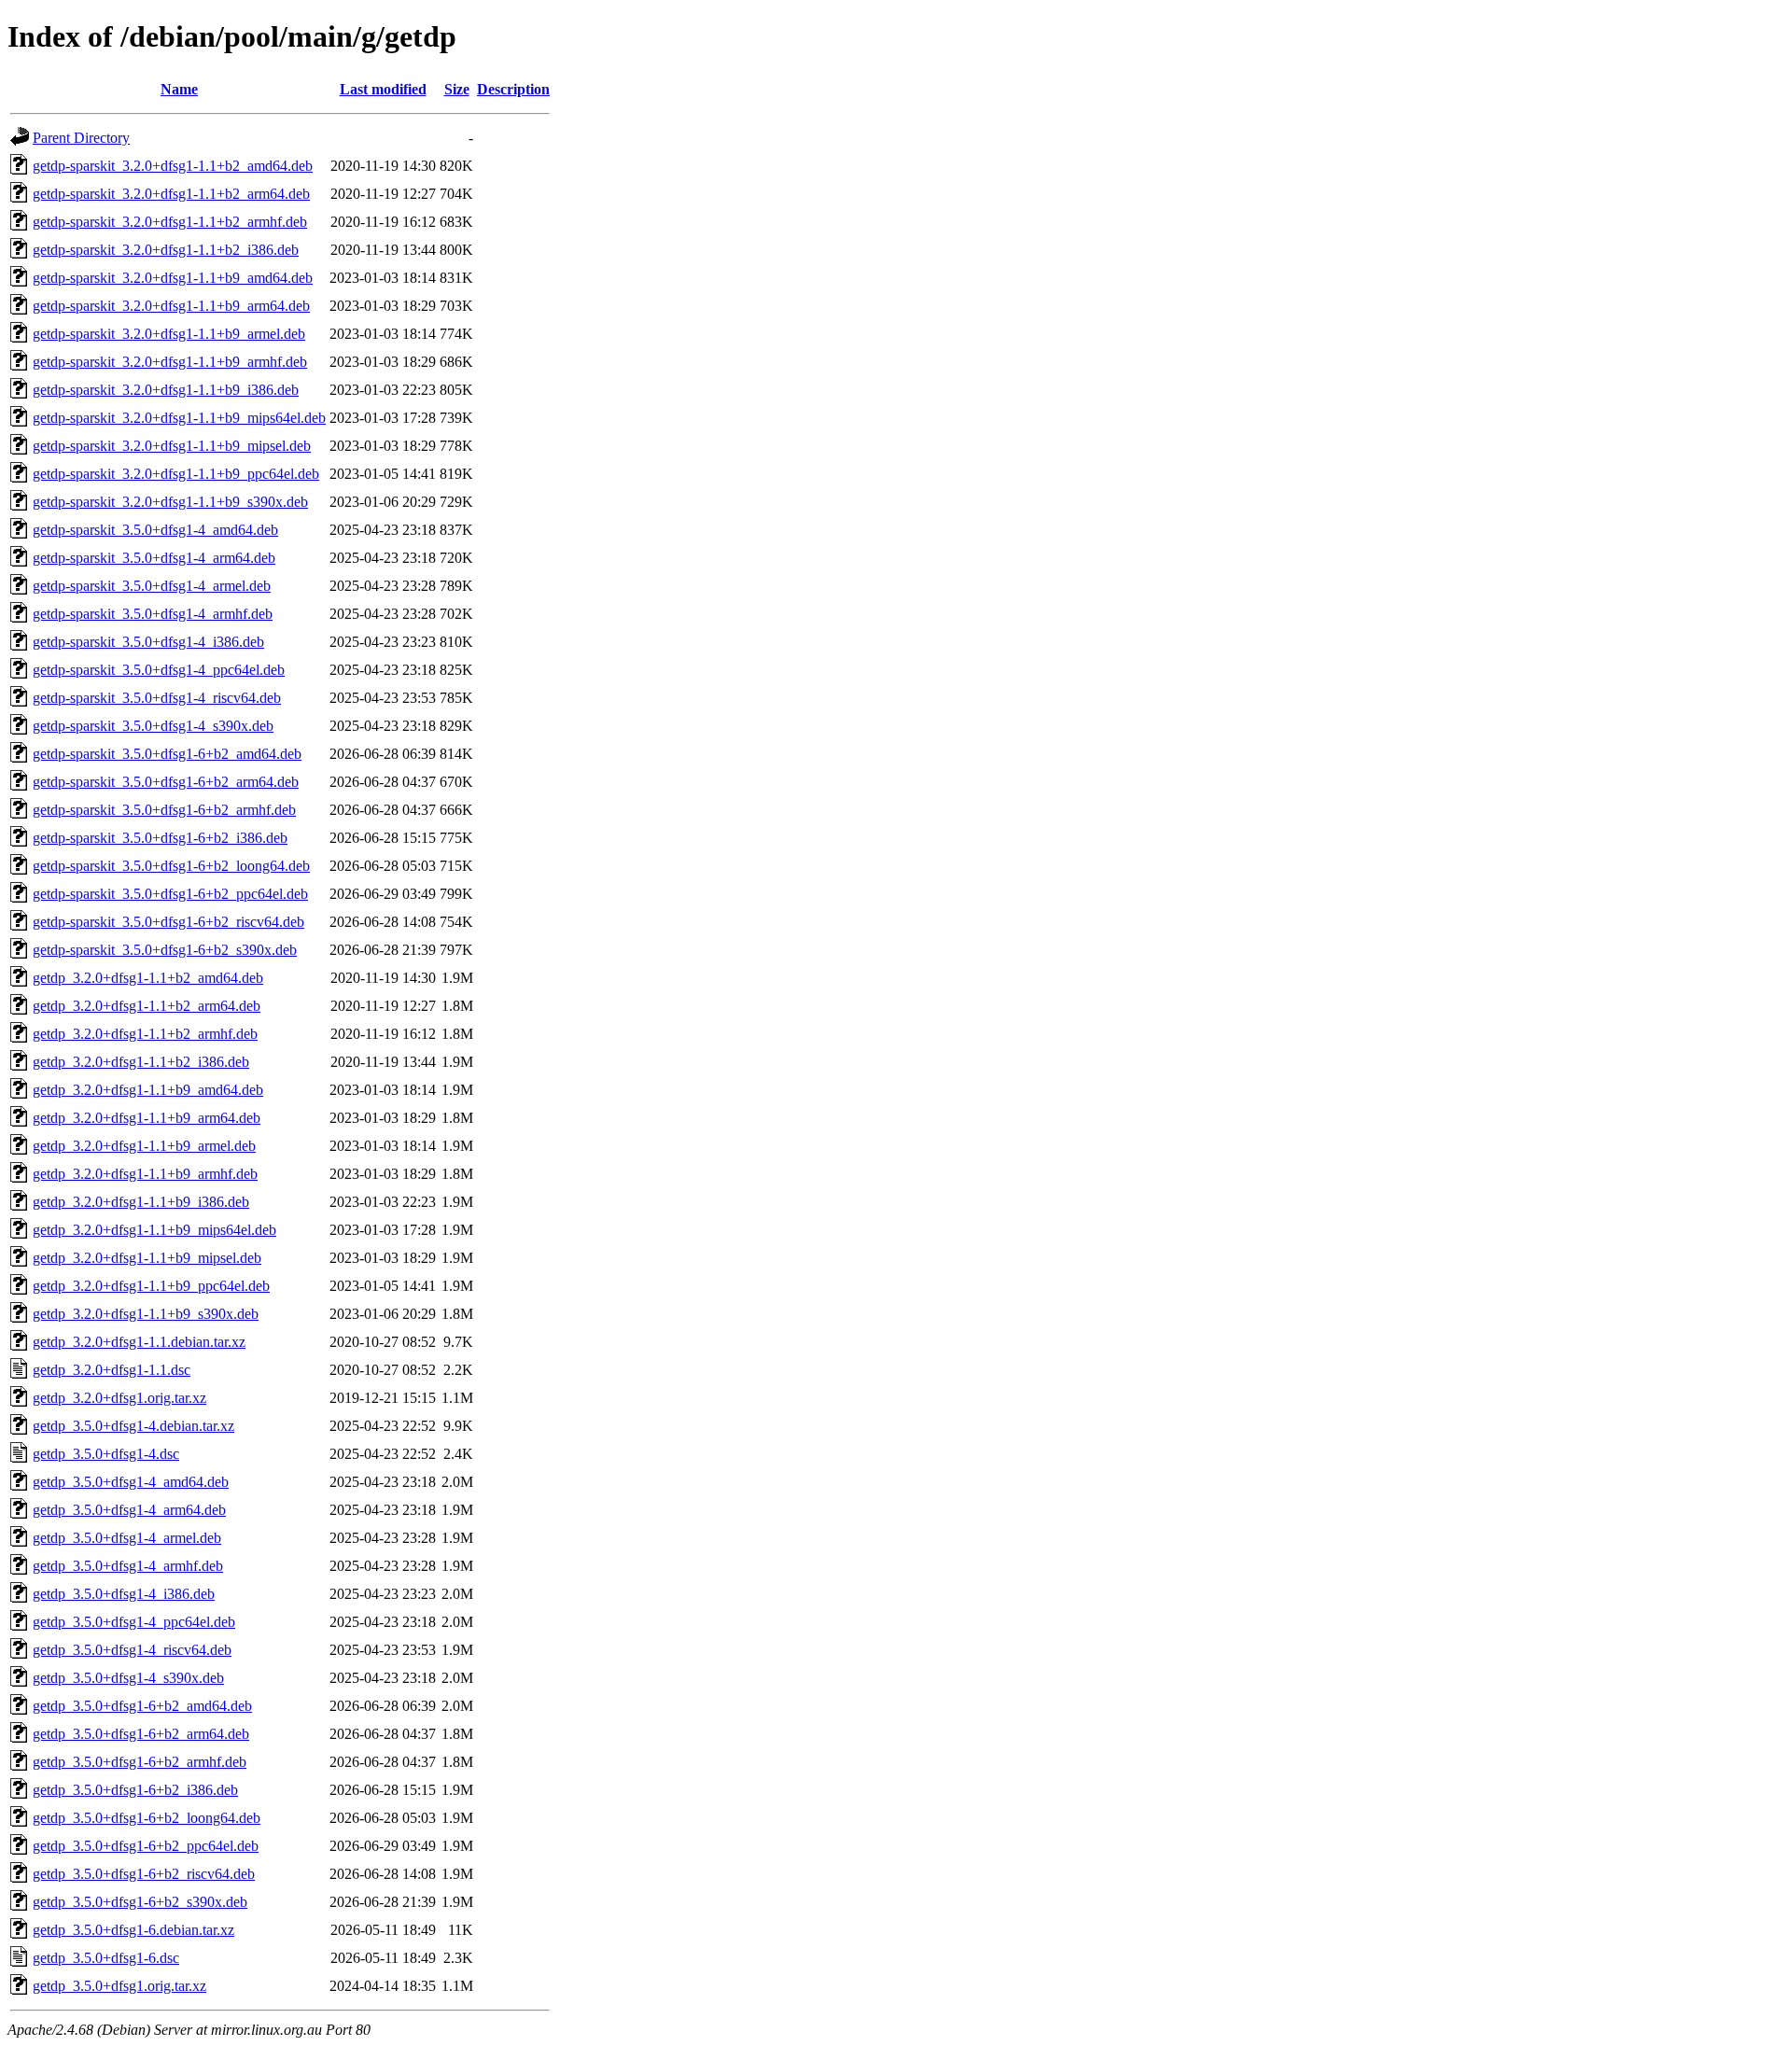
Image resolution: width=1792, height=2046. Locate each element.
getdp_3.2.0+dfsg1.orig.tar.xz (119, 1398)
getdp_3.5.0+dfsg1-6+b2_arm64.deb (141, 1734)
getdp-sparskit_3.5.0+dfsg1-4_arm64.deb (154, 558)
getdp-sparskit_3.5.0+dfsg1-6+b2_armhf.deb (164, 810)
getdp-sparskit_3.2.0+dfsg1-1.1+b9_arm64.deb (171, 306)
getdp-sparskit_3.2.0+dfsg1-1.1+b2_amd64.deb (173, 166)
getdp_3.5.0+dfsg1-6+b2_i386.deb (135, 1790)
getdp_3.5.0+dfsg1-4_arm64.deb (129, 1510)
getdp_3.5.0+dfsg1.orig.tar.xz (119, 1986)
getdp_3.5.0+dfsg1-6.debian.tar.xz (133, 1930)
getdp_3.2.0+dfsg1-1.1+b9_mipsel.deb (147, 1258)
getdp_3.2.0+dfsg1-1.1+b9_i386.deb (141, 1202)
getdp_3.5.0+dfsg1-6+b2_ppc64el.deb (146, 1846)
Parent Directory (81, 138)
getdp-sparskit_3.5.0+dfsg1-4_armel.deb (152, 586)
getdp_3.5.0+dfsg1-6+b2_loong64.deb (147, 1818)
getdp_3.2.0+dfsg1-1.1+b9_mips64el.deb (154, 1230)
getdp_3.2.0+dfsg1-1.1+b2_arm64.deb (147, 1006)
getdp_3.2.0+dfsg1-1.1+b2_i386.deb (141, 1062)
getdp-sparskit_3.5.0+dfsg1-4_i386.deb (148, 642)
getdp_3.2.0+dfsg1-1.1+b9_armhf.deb (145, 1174)
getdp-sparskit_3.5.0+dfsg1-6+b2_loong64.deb (171, 866)
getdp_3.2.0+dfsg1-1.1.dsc (112, 1370)
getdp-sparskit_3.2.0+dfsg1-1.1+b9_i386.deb (166, 390)
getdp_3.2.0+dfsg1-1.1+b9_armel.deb (144, 1146)
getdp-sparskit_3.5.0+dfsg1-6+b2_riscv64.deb (168, 922)
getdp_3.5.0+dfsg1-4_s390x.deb (128, 1678)
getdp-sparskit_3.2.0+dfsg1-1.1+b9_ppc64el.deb (176, 474)
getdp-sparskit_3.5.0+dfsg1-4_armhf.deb (153, 614)
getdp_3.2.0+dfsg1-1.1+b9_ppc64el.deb (151, 1286)
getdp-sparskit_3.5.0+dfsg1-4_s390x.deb (153, 726)
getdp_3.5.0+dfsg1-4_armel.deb (127, 1538)
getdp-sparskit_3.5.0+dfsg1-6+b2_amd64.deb (167, 754)
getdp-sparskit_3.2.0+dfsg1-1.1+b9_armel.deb (169, 334)
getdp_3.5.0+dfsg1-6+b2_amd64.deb (142, 1706)
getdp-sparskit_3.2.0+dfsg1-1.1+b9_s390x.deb (170, 502)
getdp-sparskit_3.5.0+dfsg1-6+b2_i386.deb (160, 838)
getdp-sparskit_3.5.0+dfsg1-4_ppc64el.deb (159, 670)
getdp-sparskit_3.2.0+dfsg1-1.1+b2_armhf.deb (170, 222)
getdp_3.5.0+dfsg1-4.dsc (106, 1454)
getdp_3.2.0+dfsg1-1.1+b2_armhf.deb (145, 1034)
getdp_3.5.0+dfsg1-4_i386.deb (124, 1594)
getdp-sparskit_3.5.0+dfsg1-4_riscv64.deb (157, 698)
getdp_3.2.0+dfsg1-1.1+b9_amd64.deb (148, 1090)
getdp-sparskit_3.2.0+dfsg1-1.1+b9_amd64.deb (173, 278)
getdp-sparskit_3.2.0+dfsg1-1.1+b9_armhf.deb (170, 362)
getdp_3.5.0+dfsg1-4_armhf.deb (128, 1566)
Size (457, 89)
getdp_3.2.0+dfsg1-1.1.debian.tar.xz (139, 1342)
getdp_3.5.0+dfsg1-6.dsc (106, 1958)
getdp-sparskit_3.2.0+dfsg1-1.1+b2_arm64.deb (171, 194)
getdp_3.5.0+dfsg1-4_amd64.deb (131, 1482)
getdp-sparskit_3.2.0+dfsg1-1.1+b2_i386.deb (166, 250)
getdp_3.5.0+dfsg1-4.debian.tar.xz (133, 1426)
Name (179, 89)
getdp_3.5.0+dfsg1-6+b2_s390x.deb (140, 1902)
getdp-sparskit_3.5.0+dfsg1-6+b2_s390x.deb (165, 950)
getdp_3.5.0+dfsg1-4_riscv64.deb (132, 1650)
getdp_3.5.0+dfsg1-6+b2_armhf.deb (140, 1762)
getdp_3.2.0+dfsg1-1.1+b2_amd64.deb (148, 978)
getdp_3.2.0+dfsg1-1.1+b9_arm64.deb (147, 1118)
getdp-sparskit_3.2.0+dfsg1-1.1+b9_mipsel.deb (172, 446)
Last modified (383, 89)
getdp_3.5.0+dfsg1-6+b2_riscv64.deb (144, 1874)
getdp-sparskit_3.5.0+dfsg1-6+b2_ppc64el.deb (170, 894)
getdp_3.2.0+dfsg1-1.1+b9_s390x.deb (146, 1314)
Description (513, 89)
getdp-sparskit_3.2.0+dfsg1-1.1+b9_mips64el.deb (179, 418)
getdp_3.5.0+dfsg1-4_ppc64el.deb (134, 1622)
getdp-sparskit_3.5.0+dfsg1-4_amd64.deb (155, 530)
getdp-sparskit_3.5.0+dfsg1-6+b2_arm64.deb (166, 782)
